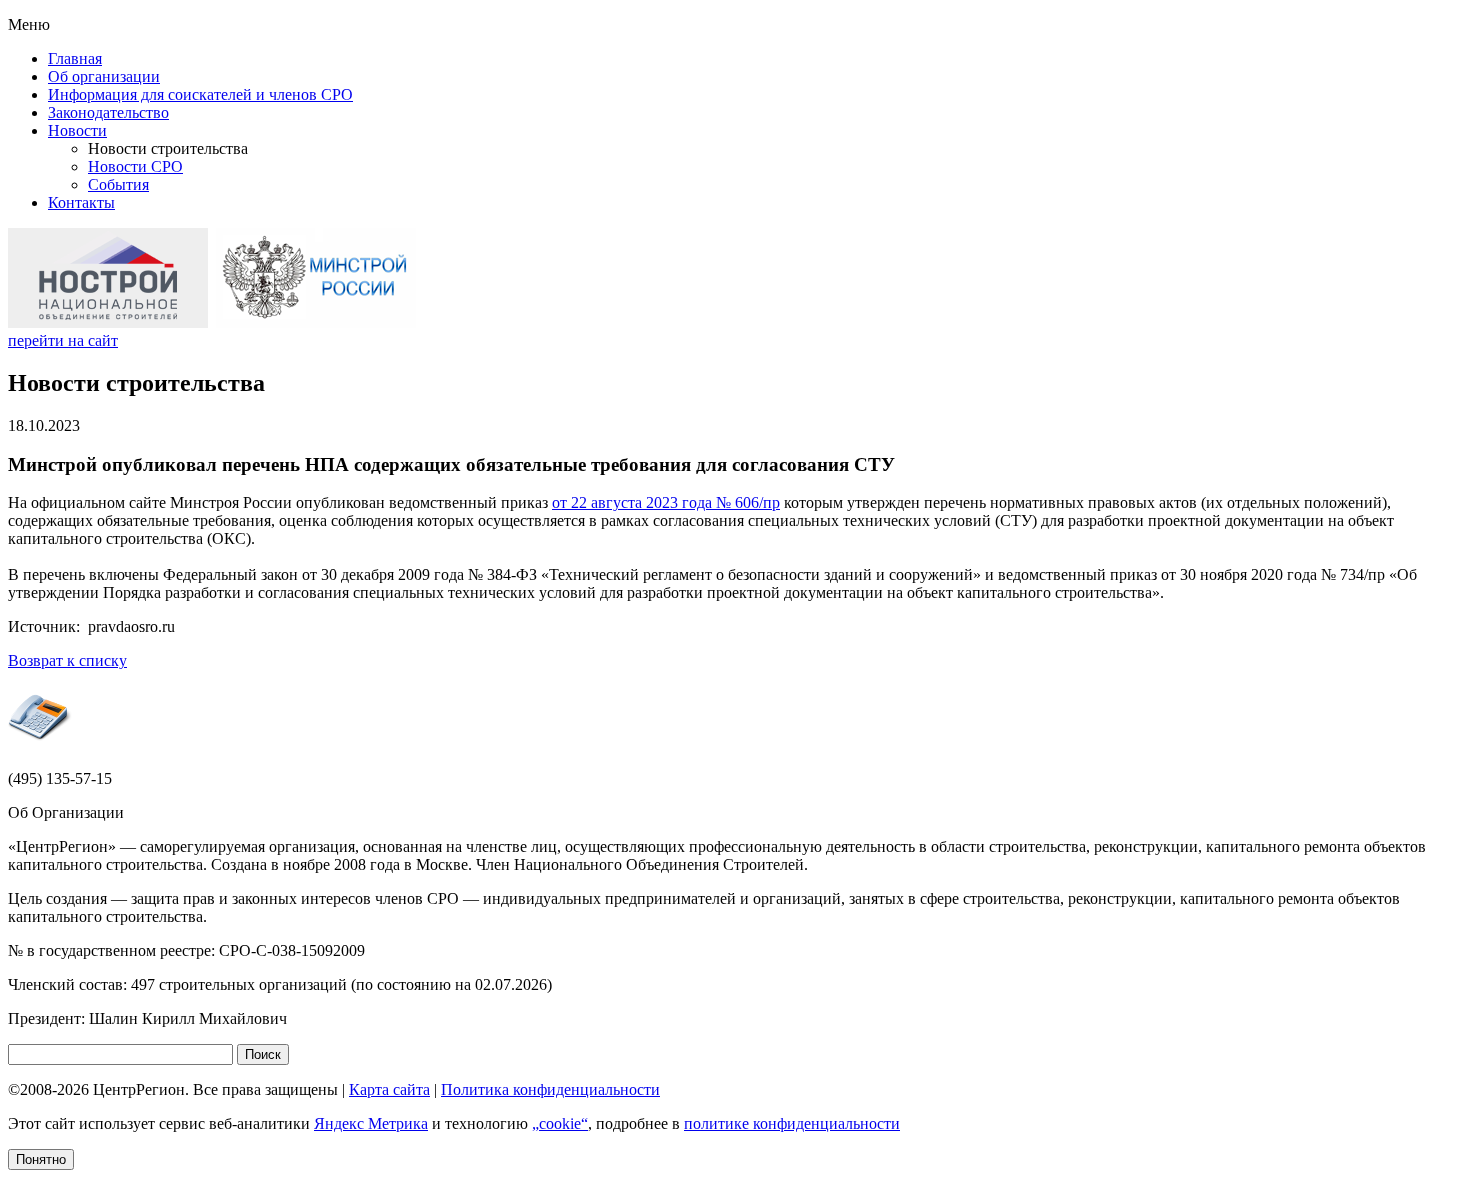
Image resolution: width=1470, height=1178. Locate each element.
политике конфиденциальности (792, 1123)
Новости (77, 130)
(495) (60, 778)
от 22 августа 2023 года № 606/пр (666, 502)
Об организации (104, 76)
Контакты (81, 202)
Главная (75, 58)
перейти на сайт (63, 340)
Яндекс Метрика (371, 1123)
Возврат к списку (67, 660)
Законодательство (108, 112)
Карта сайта (389, 1089)
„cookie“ (560, 1123)
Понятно (41, 1159)
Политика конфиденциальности (550, 1089)
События (118, 184)
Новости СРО (135, 166)
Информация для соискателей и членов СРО (200, 94)
